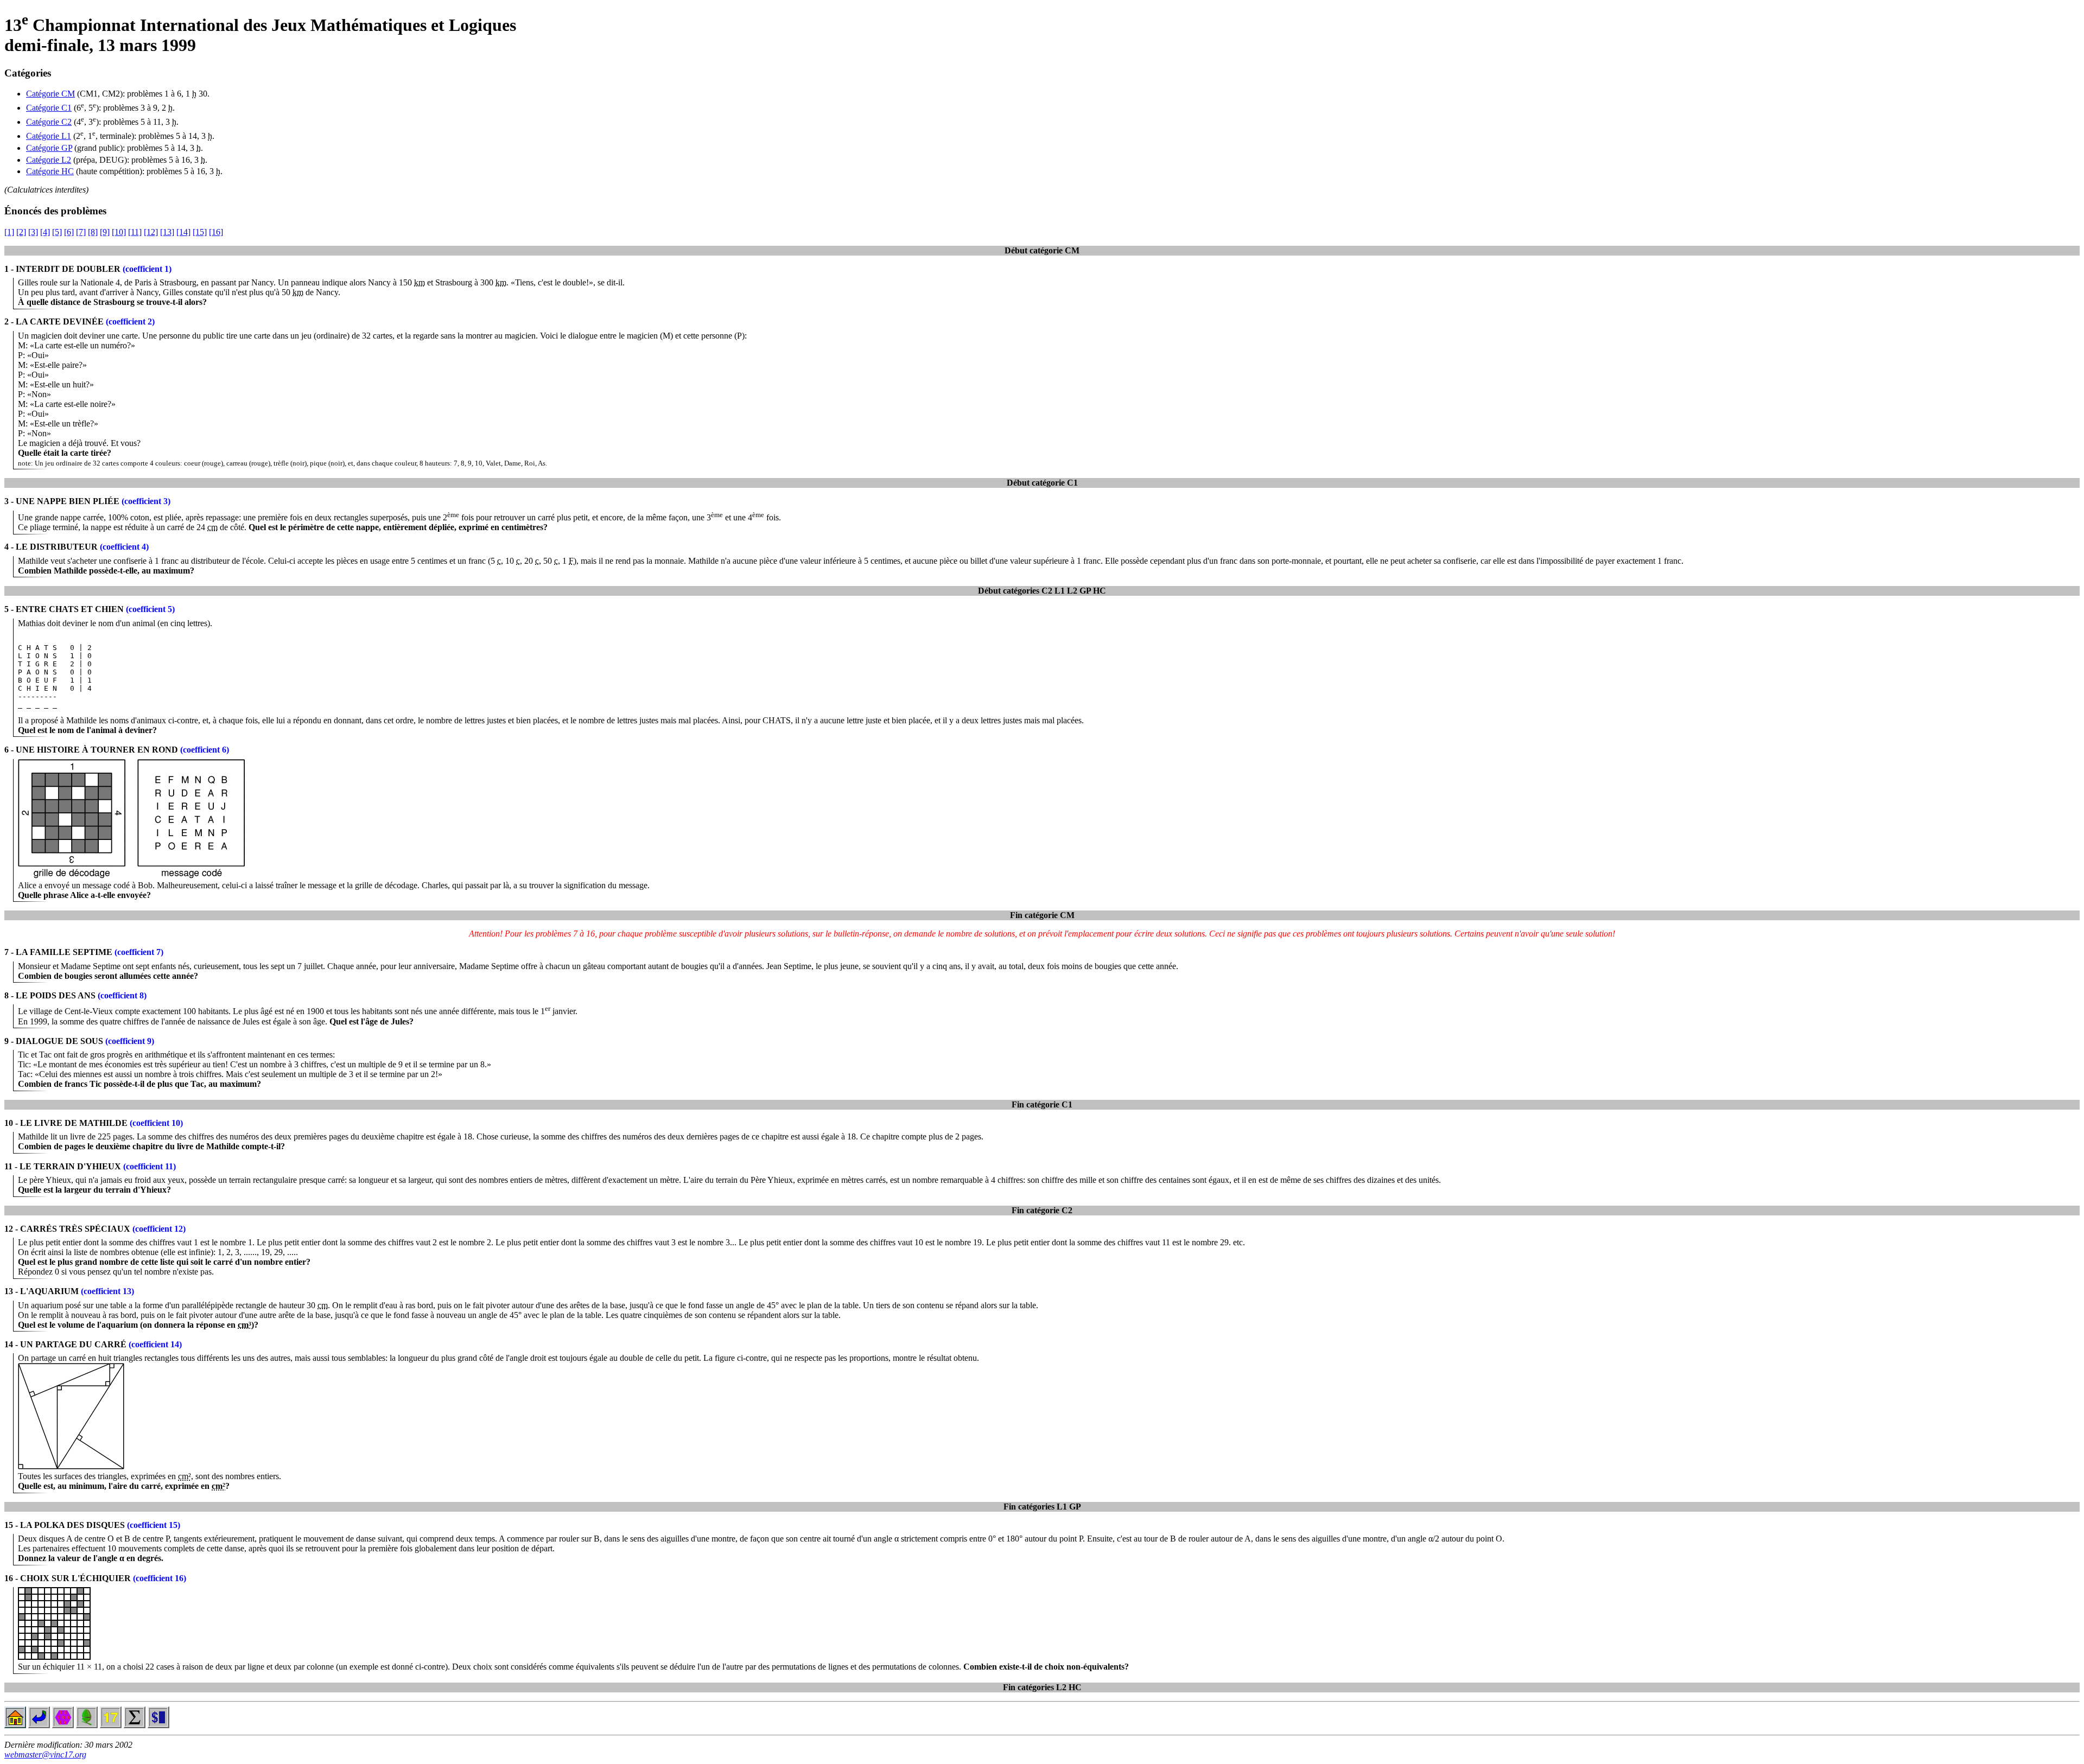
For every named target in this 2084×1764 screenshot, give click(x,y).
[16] (216, 232)
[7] (81, 232)
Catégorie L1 (49, 136)
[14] (183, 232)
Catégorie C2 (49, 122)
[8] (93, 232)
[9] (105, 232)
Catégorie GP (49, 148)
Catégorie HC (50, 171)
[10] (119, 232)
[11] (135, 232)
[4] (45, 232)
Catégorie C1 (49, 108)
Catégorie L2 (49, 160)
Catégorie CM (50, 94)
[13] (167, 232)
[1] (9, 232)
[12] (151, 232)
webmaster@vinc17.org (45, 1755)
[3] (33, 232)
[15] (200, 232)
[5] (57, 232)
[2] (21, 232)
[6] (69, 232)
